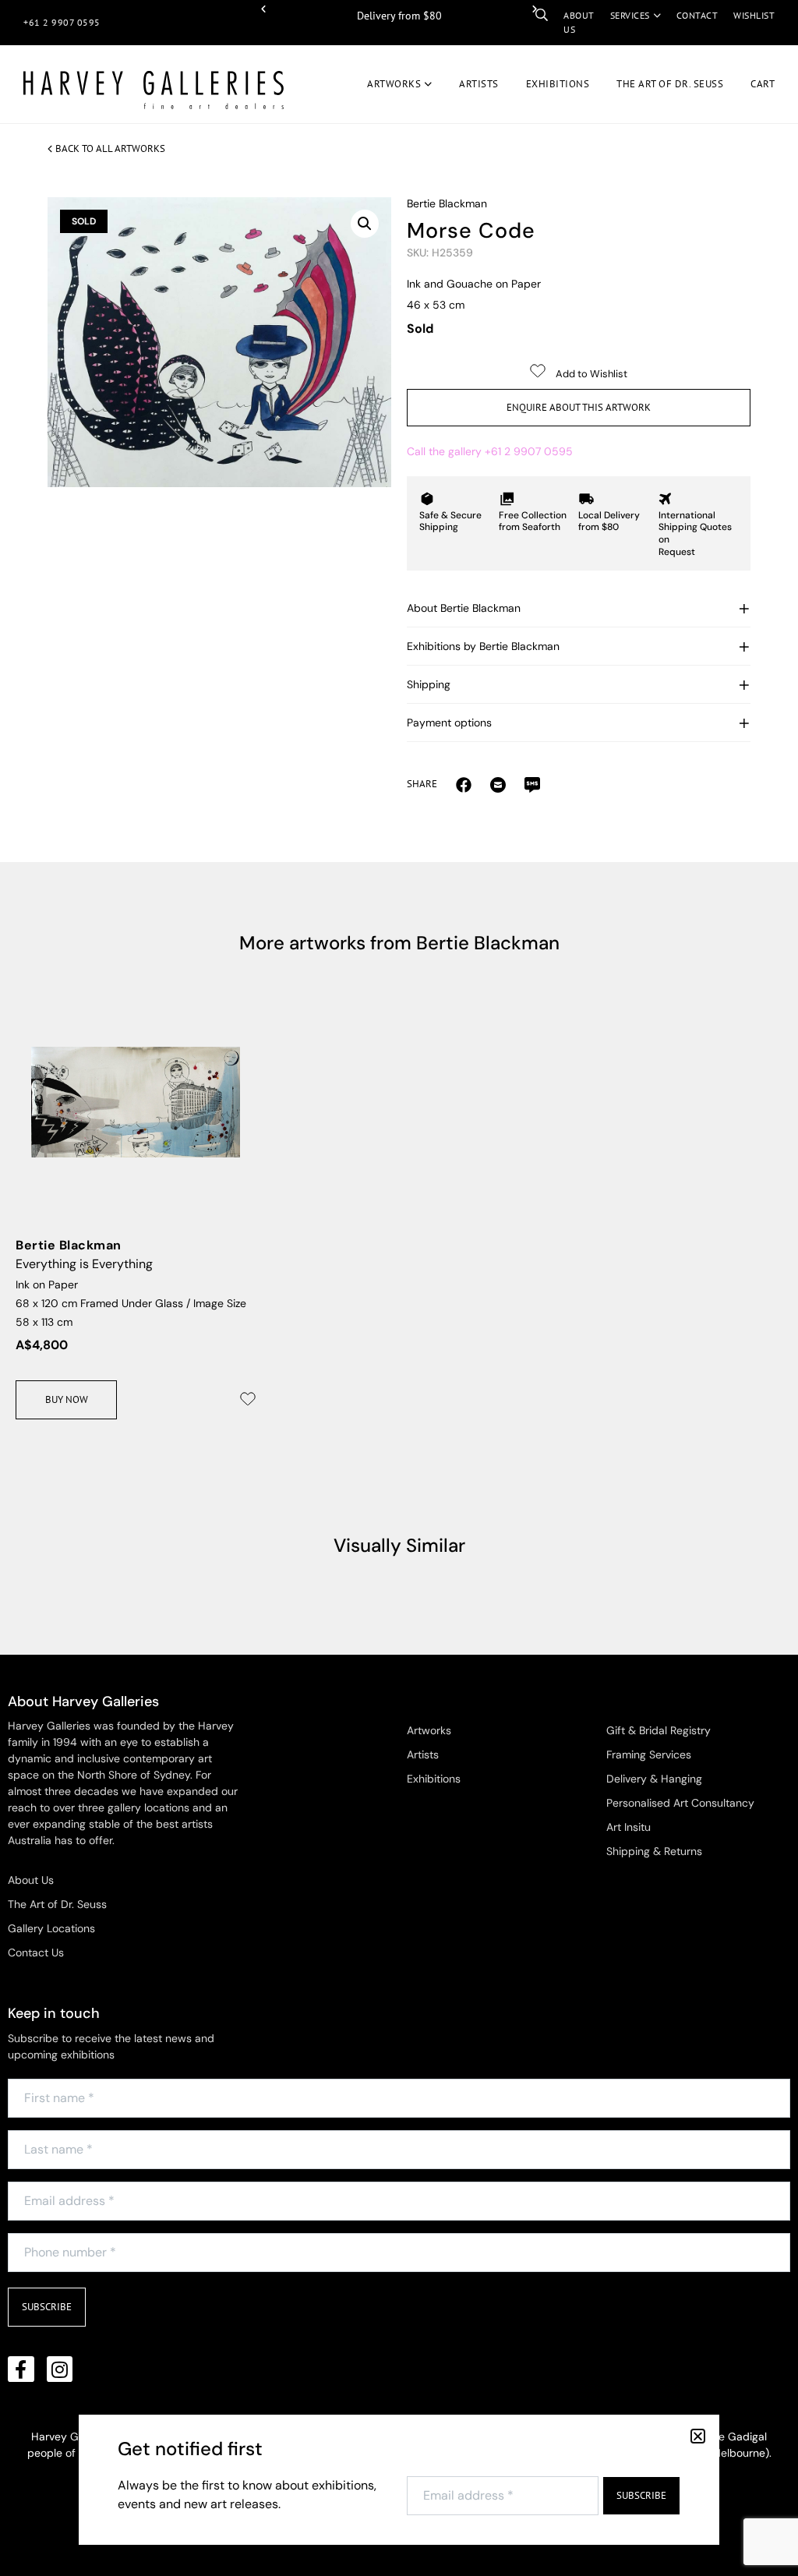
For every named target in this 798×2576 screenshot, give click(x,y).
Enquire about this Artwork (579, 407)
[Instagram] (60, 2369)
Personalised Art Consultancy (680, 1803)
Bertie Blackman (447, 203)
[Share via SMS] (532, 784)
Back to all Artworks (110, 148)
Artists (479, 84)
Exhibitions (558, 84)
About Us (31, 1880)
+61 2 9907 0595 (62, 22)
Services (630, 15)
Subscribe (47, 2307)
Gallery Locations (51, 1928)
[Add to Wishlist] (248, 1399)
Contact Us (36, 1952)
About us (579, 22)
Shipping (429, 684)
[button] (263, 9)
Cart (763, 84)
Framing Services (649, 1754)
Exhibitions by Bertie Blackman (483, 646)
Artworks (394, 84)
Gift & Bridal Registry (659, 1730)
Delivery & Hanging (654, 1779)
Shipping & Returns (654, 1851)
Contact (697, 15)
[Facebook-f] (21, 2369)
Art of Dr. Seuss (670, 84)
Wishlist (754, 15)
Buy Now (67, 1399)
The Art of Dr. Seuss (57, 1904)
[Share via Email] (464, 784)
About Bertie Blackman (464, 608)
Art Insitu (629, 1827)
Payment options (449, 723)
